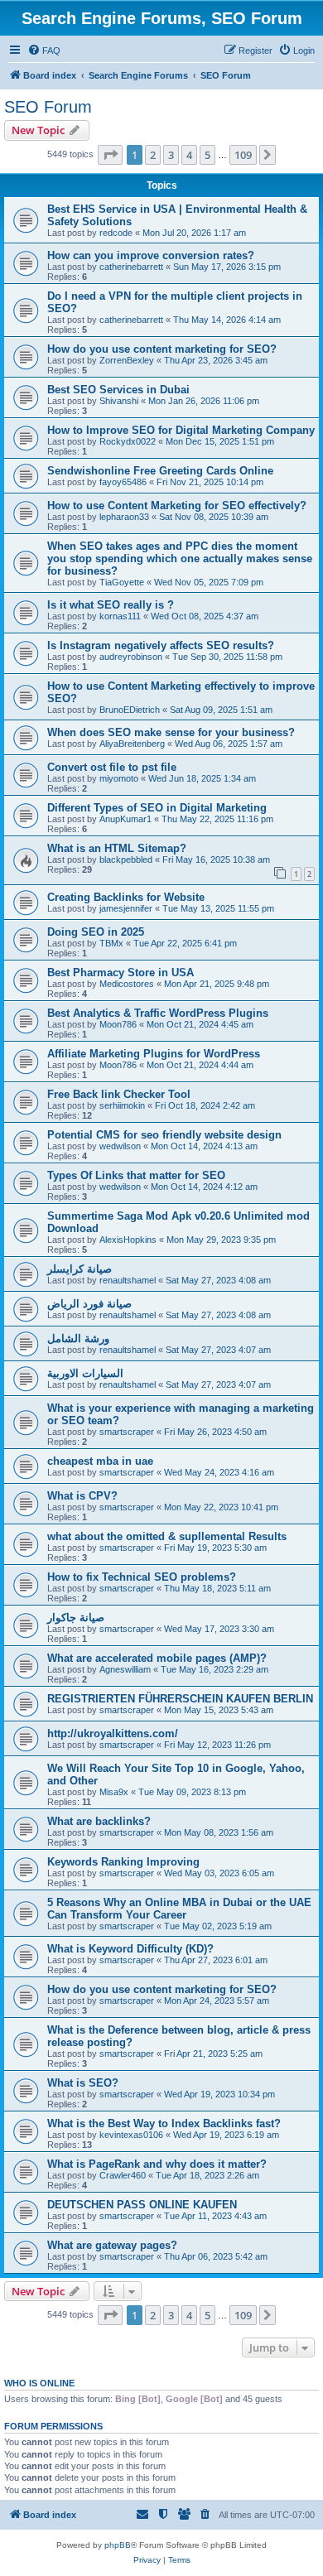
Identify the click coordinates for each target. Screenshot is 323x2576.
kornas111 (120, 616)
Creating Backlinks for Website (126, 897)
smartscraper (127, 1432)
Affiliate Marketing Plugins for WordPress (154, 1054)
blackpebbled (126, 859)
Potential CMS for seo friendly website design (164, 1135)
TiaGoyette (122, 582)
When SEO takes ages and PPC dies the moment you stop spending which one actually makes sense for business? (180, 559)
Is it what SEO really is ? (111, 605)
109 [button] (243, 155)
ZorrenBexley (127, 360)
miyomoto (119, 778)
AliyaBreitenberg (132, 744)
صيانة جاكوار (76, 1618)
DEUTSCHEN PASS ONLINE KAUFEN (142, 2205)
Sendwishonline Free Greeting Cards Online (160, 471)
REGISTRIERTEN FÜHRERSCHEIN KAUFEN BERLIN (180, 1699)
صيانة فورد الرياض (89, 1304)
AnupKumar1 (125, 819)
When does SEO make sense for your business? (171, 732)
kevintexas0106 (131, 2135)
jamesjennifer (126, 908)
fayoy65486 (123, 482)
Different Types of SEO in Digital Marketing (157, 808)
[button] (110, 155)
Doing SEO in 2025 (96, 932)
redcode (116, 233)
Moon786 (118, 1024)
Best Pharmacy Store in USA (121, 973)
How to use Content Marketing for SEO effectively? (177, 506)
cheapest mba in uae (100, 1461)
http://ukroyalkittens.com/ (113, 1733)
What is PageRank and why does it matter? (157, 2164)
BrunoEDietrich (130, 710)
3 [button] (171, 155)
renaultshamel (128, 1280)
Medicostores (127, 984)
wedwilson (120, 1146)
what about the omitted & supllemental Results (167, 1536)
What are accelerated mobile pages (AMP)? (157, 1658)
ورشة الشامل (78, 1339)
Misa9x (114, 1792)
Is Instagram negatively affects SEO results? (161, 645)
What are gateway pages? (112, 2245)
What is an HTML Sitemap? (117, 848)
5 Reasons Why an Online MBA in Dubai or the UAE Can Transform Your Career (179, 1909)
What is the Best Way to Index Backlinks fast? (164, 2123)
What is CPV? (82, 1496)
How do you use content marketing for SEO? (162, 349)
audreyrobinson (131, 657)
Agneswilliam (125, 1669)
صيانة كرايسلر (80, 1269)
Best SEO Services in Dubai (118, 390)
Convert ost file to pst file (112, 767)
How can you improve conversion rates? (151, 255)
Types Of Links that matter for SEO (136, 1175)
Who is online (39, 2383)
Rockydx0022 (128, 441)
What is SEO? (83, 2083)
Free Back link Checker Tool (119, 1094)
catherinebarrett (131, 267)
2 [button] (153, 155)
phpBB (118, 2545)
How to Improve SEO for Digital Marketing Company (181, 430)
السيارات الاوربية (85, 1373)
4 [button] (189, 155)
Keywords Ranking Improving (123, 1862)
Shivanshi (119, 401)
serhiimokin (122, 1105)
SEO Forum (48, 107)
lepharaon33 (124, 517)
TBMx (111, 943)
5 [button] (207, 155)
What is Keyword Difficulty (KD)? (130, 1949)
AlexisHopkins (128, 1240)
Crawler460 (123, 2175)
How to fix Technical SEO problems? (142, 1577)
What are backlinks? (99, 1821)
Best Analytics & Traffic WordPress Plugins (158, 1013)
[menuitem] (44, 51)
